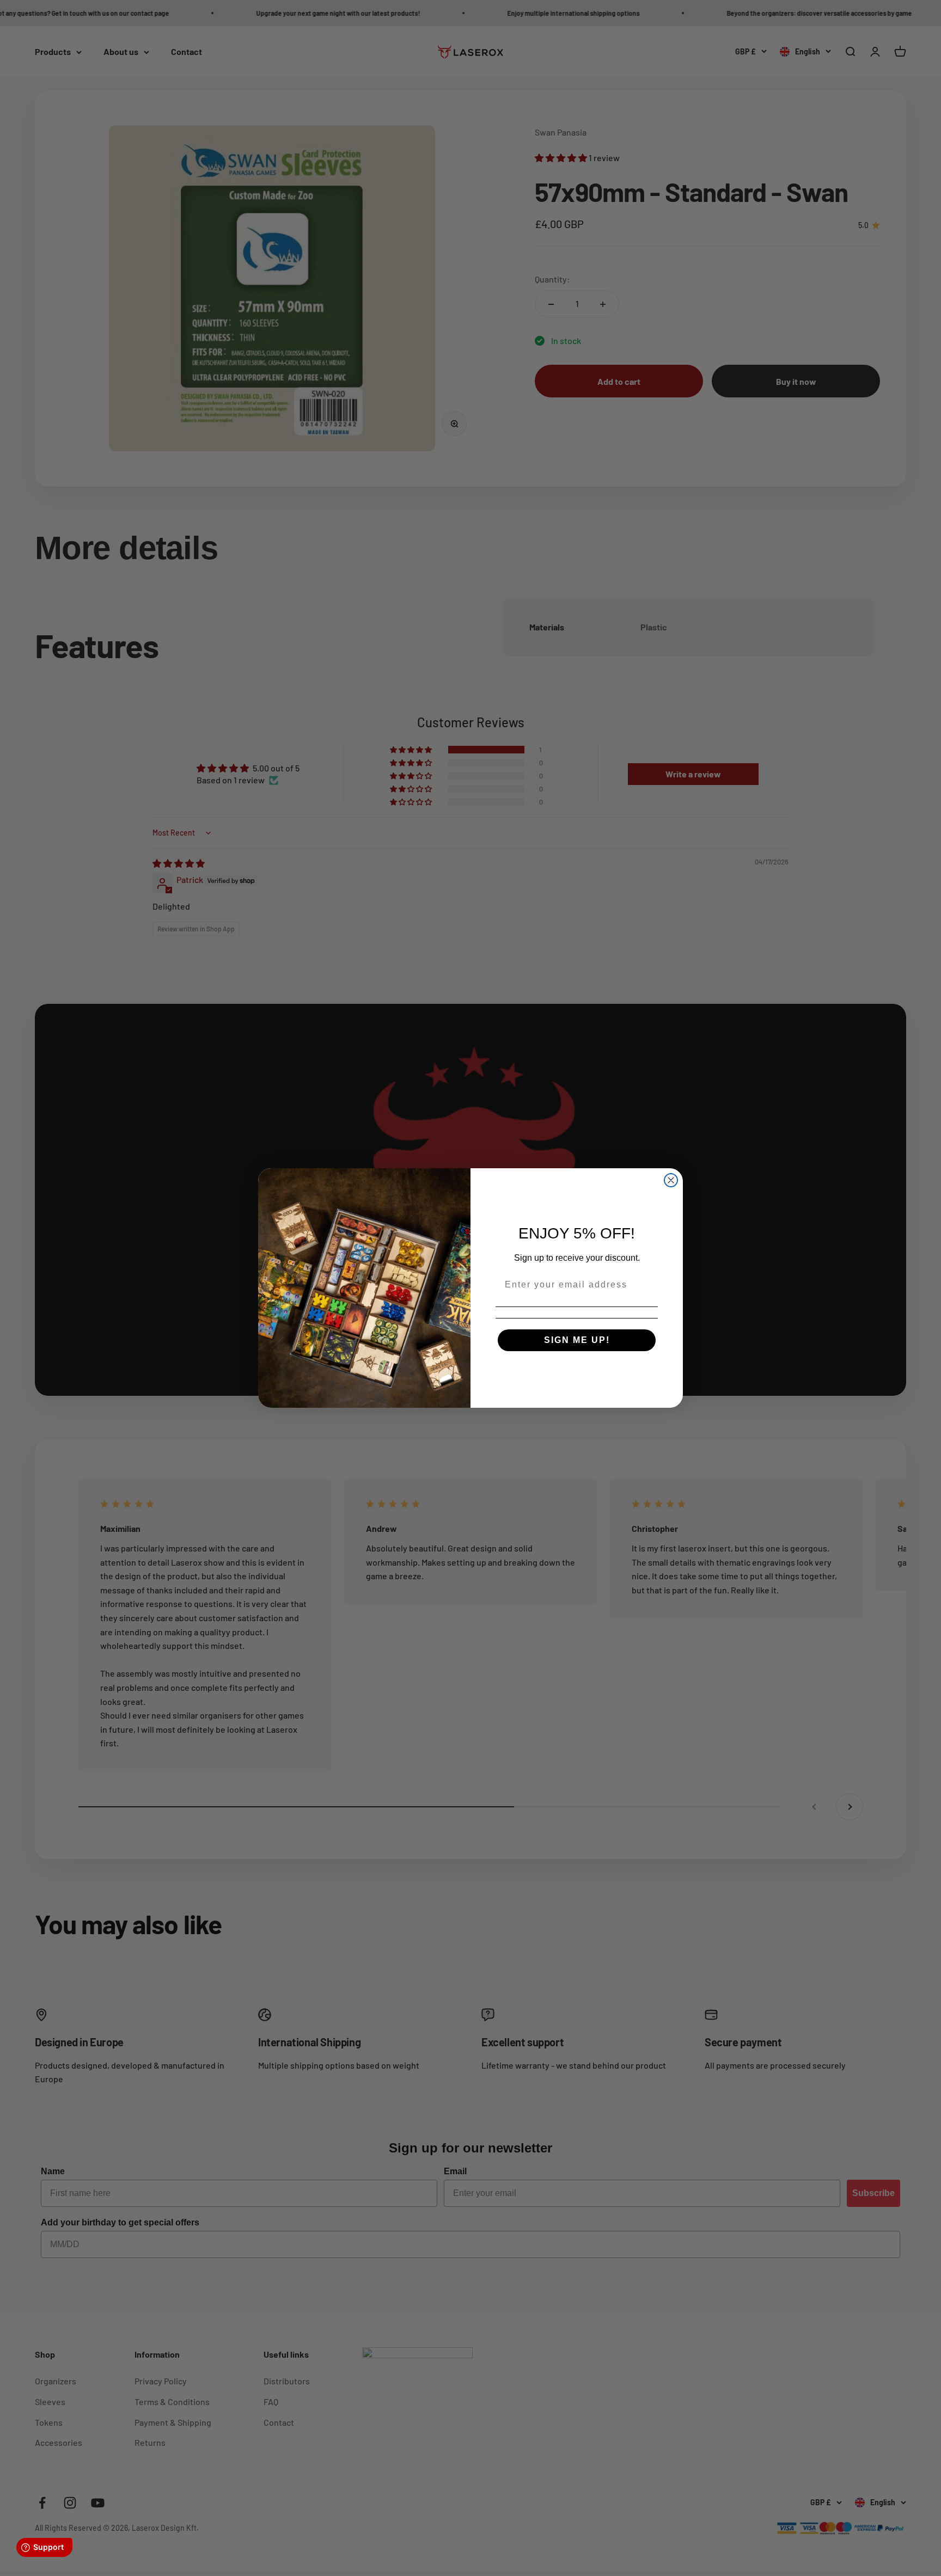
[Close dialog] (671, 1180)
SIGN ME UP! (577, 1340)
